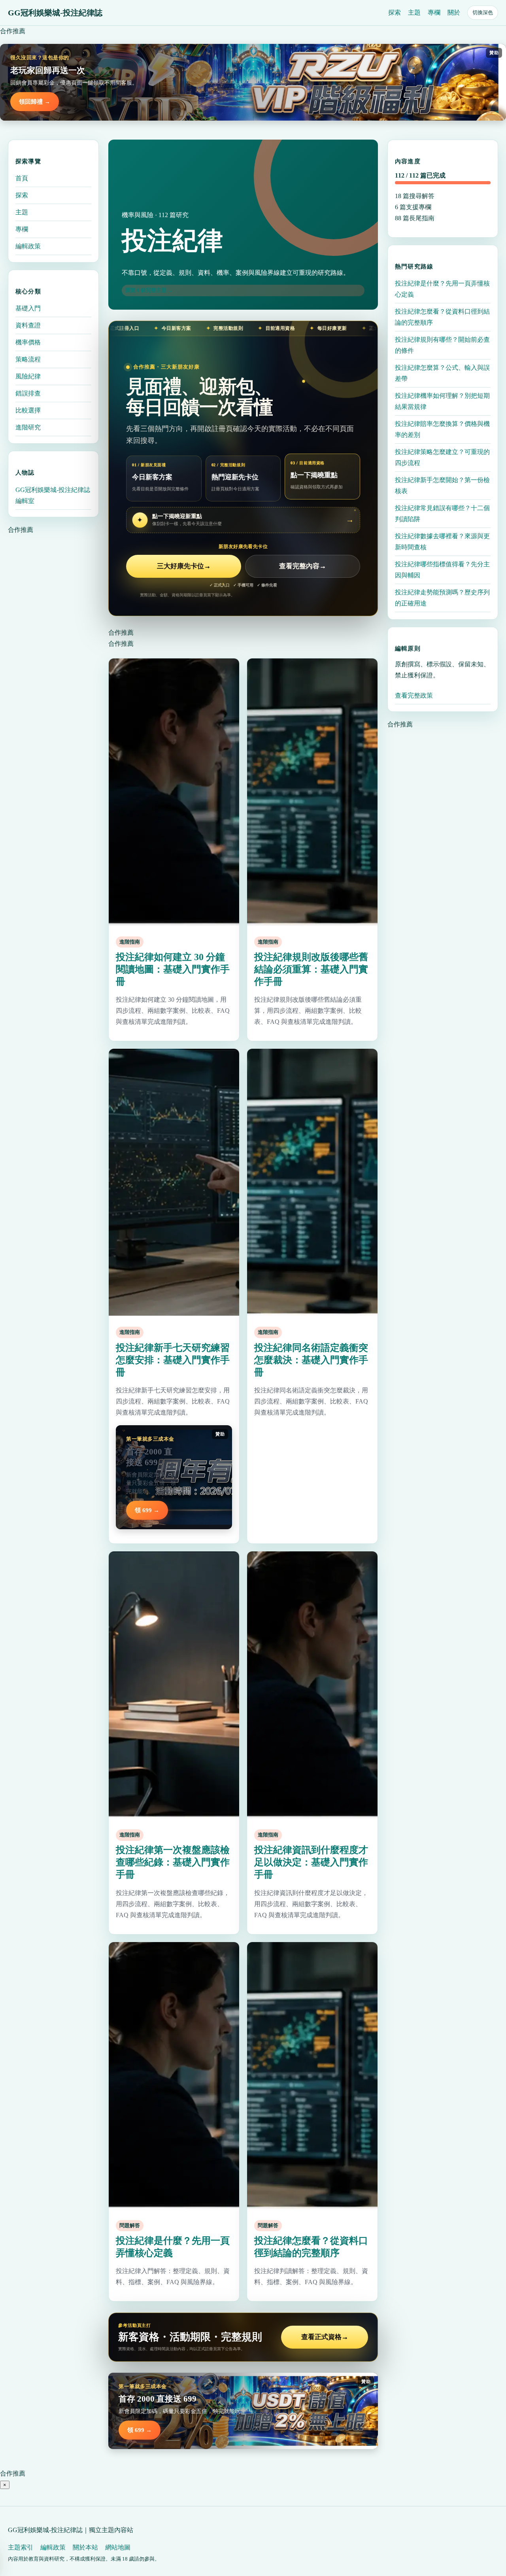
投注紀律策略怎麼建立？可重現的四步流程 (442, 457)
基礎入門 (28, 308)
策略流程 (28, 359)
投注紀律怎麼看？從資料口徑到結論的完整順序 (442, 317)
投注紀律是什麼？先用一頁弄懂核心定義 (442, 289)
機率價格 (28, 342)
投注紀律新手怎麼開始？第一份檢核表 (442, 485)
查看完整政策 (414, 695)
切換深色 (483, 12)
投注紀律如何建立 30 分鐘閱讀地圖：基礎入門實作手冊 (173, 969)
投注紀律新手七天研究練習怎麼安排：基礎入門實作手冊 (173, 1360)
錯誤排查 (28, 393)
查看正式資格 (325, 2337)
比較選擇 (28, 410)
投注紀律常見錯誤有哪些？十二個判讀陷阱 (442, 513)
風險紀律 (28, 376)
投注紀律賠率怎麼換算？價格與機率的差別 (442, 429)
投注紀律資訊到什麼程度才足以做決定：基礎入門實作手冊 (311, 1862)
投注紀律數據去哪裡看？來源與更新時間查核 (442, 542)
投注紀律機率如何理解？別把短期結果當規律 (442, 401)
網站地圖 (118, 2547)
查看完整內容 (303, 566)
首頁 (22, 178)
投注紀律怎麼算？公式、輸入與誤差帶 (442, 373)
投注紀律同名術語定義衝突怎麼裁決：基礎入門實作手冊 (311, 1360)
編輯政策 (28, 246)
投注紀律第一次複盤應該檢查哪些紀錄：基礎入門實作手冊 (173, 1862)
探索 (395, 12)
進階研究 (28, 427)
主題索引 (21, 2547)
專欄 (434, 12)
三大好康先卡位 (184, 566)
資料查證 (28, 325)
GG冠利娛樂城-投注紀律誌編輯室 (53, 495)
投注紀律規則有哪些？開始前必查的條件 (442, 345)
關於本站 (85, 2547)
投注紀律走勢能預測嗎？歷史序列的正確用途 (442, 598)
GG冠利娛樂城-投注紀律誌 (55, 13)
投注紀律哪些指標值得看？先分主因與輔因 (442, 570)
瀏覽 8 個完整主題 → (149, 290)
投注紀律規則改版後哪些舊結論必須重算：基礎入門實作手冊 (311, 969)
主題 (414, 12)
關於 (454, 12)
